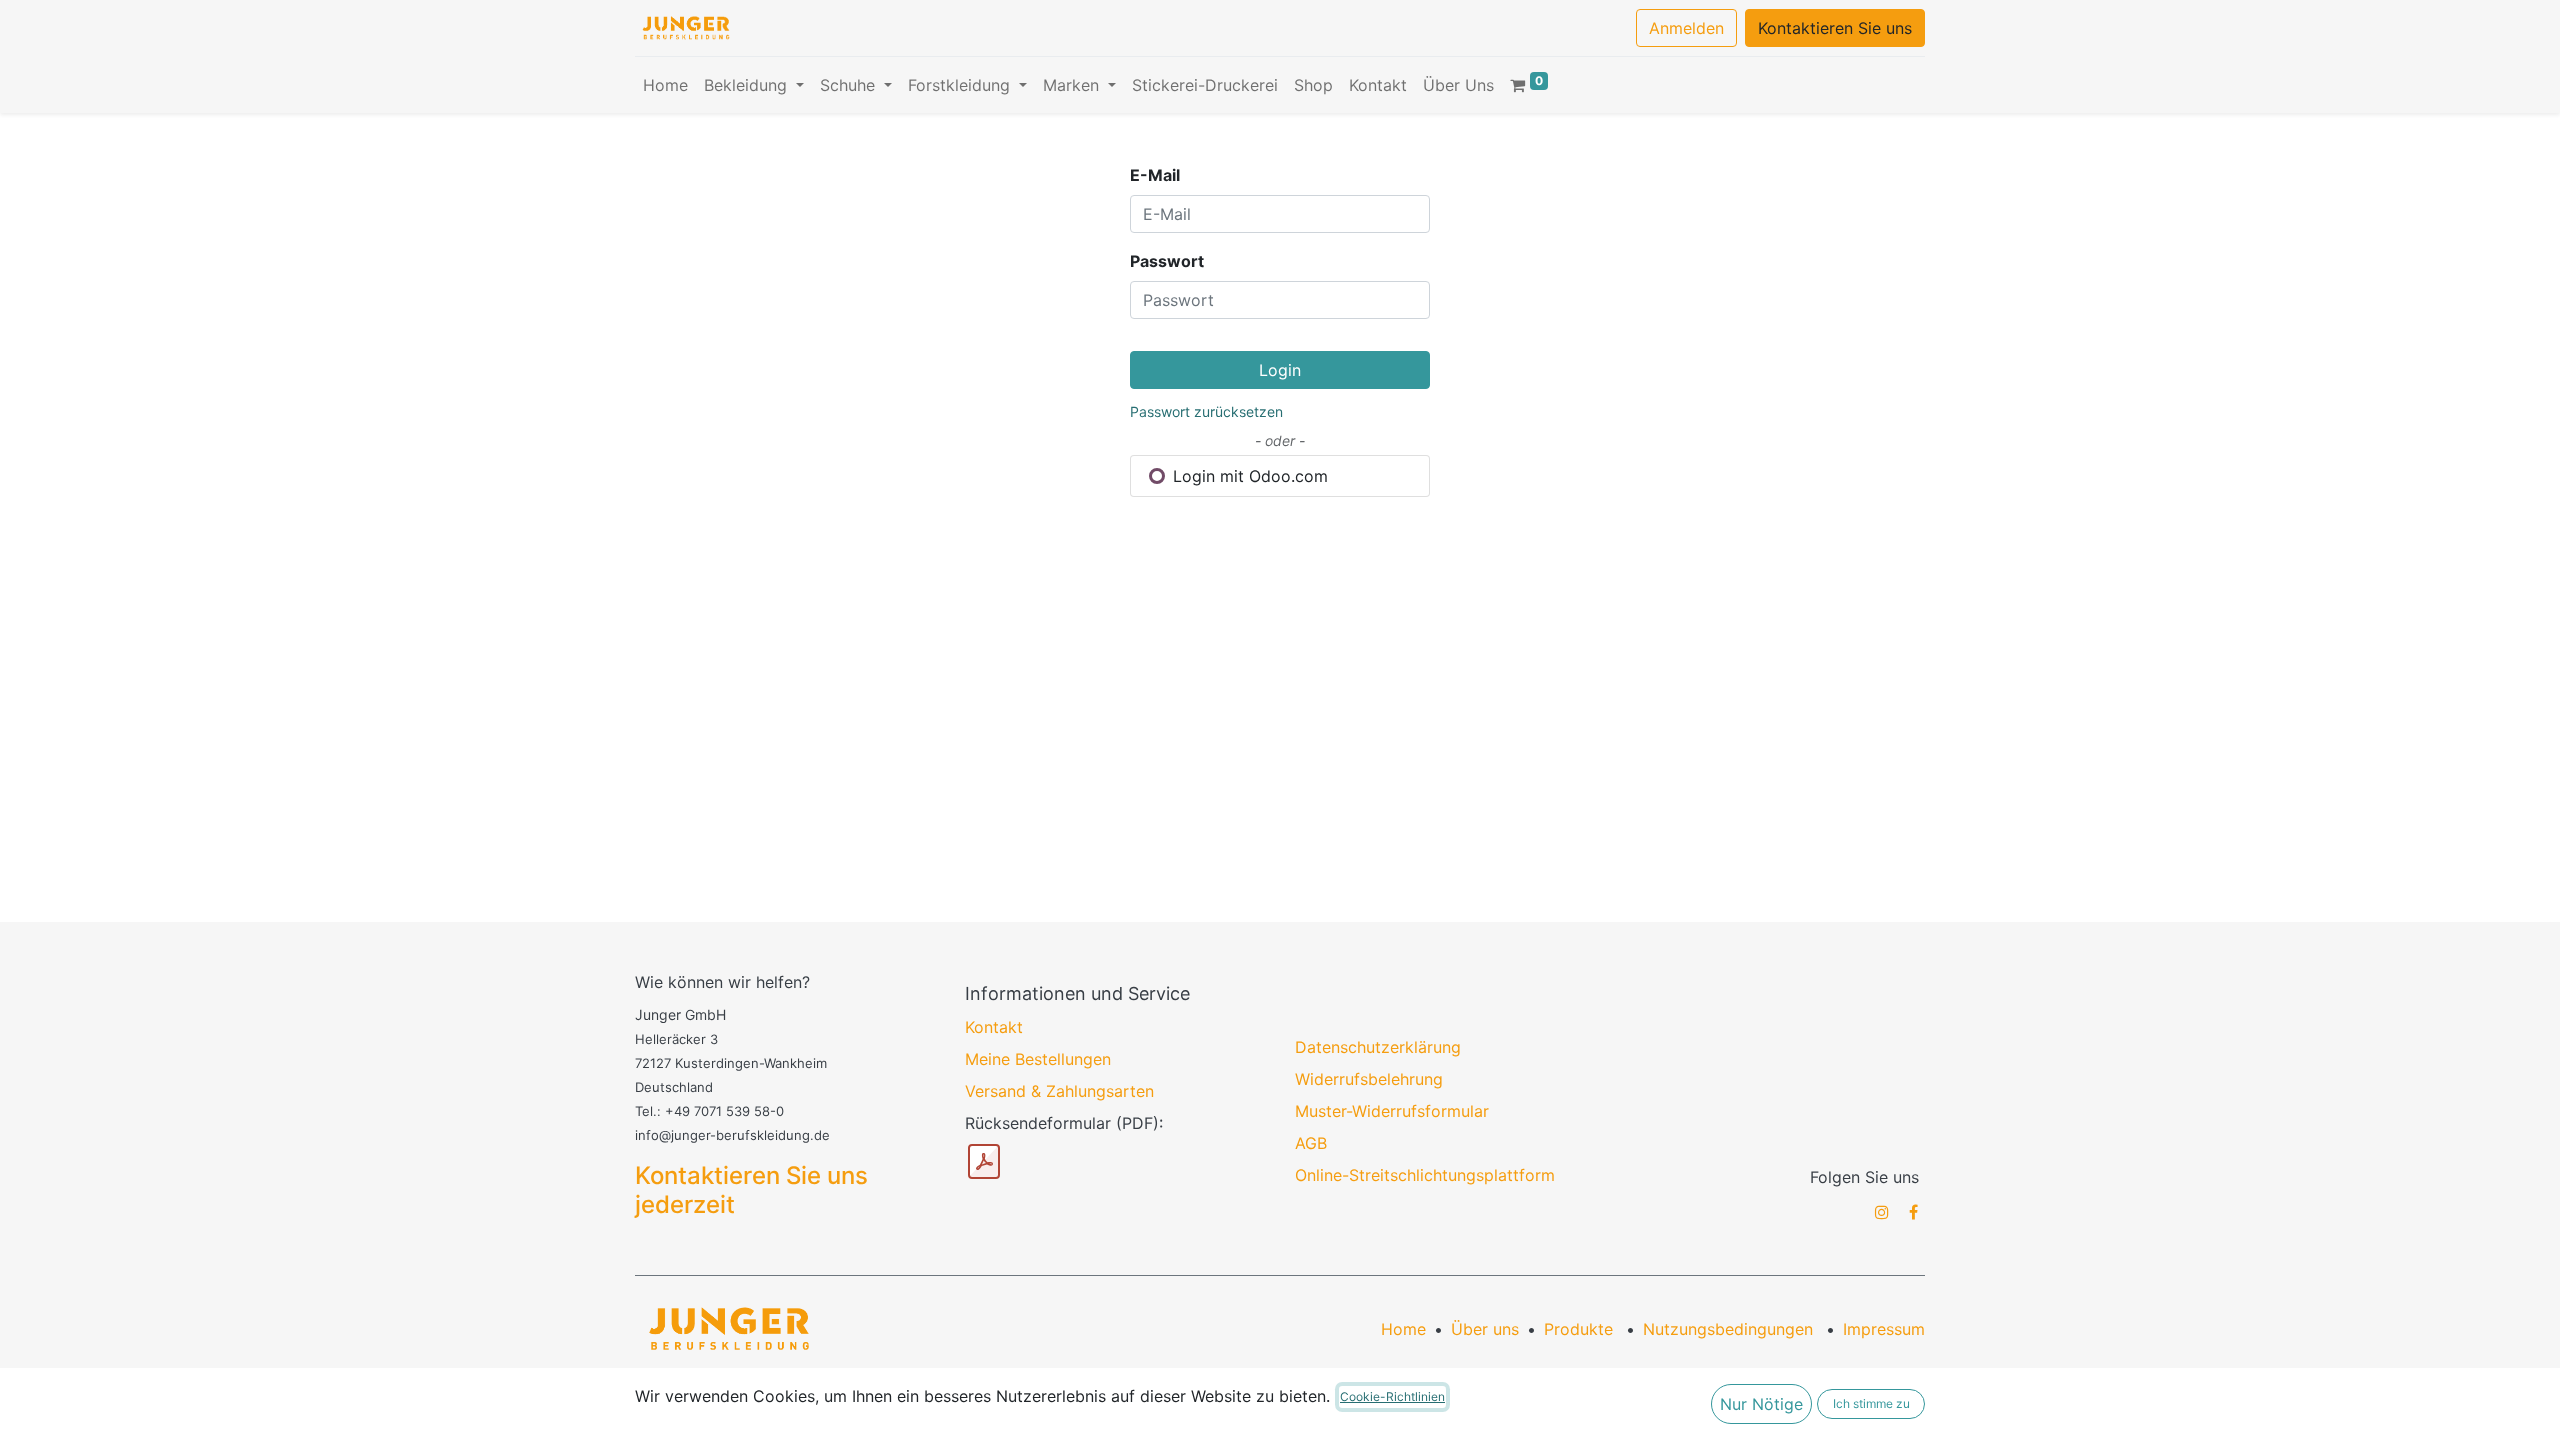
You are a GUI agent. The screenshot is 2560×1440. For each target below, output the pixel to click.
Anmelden (1686, 28)
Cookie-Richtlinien (1392, 1396)
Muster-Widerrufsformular (1392, 1111)
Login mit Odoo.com (1248, 476)
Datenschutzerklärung (1378, 1047)
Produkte (1578, 1329)
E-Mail (1155, 175)
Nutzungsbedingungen (1728, 1329)
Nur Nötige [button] (1761, 1404)
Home (1403, 1329)
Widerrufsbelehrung (1369, 1079)
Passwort (1167, 261)
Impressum (1884, 1329)
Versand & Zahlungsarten (1059, 1091)
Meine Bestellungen (1038, 1059)
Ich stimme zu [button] (1871, 1403)
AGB (1311, 1143)
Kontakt (994, 1027)
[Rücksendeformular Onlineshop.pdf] (984, 1162)
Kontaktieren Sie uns (1835, 28)
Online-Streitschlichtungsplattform (1425, 1175)
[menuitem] (665, 85)
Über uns (1485, 1329)
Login (1280, 370)
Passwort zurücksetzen (1206, 411)
